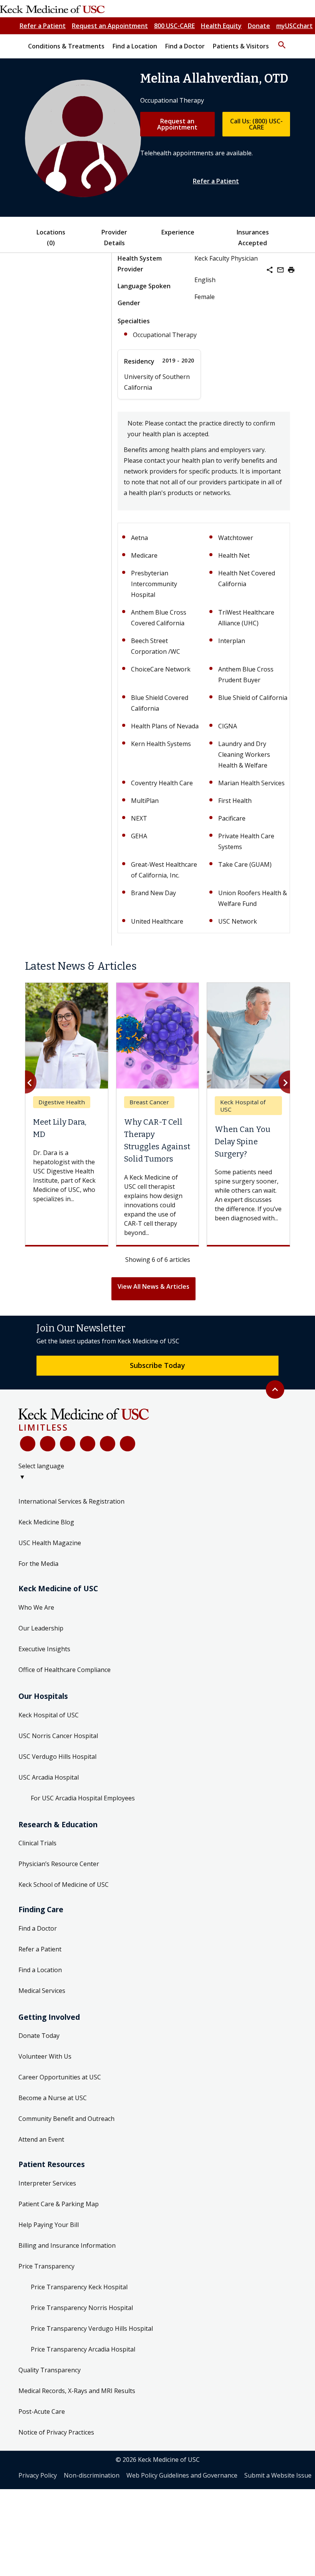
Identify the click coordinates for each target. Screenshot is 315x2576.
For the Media (38, 1564)
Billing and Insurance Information (67, 2245)
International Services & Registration (71, 1501)
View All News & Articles (153, 1286)
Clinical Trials (37, 1843)
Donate (259, 26)
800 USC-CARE (174, 26)
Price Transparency (46, 2266)
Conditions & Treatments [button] (66, 46)
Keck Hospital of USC (49, 1715)
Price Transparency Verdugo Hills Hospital (92, 2328)
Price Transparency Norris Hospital (82, 2308)
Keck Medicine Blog (46, 1522)
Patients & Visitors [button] (241, 46)
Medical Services (42, 1991)
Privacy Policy (38, 2475)
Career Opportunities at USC (60, 2077)
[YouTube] (68, 1444)
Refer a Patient (43, 26)
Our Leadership (41, 1628)
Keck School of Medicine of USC (64, 1885)
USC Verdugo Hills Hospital (57, 1757)
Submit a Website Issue (278, 2475)
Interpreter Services (47, 2183)
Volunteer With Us (45, 2056)
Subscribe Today (157, 1365)
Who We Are (36, 1607)
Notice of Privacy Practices (56, 2432)
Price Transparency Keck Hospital (79, 2287)
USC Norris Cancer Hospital (58, 1736)
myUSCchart (294, 26)
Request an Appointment (110, 26)
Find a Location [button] (135, 46)
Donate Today (39, 2036)
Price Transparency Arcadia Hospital (83, 2349)
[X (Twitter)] (48, 1444)
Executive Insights (44, 1649)
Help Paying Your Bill (49, 2225)
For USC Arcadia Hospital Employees (83, 1798)
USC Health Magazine (50, 1543)
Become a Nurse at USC (53, 2098)
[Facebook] (28, 1444)
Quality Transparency (50, 2370)
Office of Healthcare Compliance (65, 1670)
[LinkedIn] (88, 1444)
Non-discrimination (92, 2475)
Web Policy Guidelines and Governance (182, 2475)
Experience (178, 232)
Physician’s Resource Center (59, 1864)
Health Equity (221, 26)
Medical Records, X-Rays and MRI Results (77, 2391)
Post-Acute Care (42, 2411)
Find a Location (40, 1970)
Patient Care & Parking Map (59, 2204)
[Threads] (128, 1444)
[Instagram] (108, 1444)
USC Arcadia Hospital (49, 1777)
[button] (282, 42)
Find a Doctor (38, 1928)
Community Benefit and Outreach (66, 2119)
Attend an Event (41, 2139)
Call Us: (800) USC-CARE (256, 124)
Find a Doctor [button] (185, 46)
